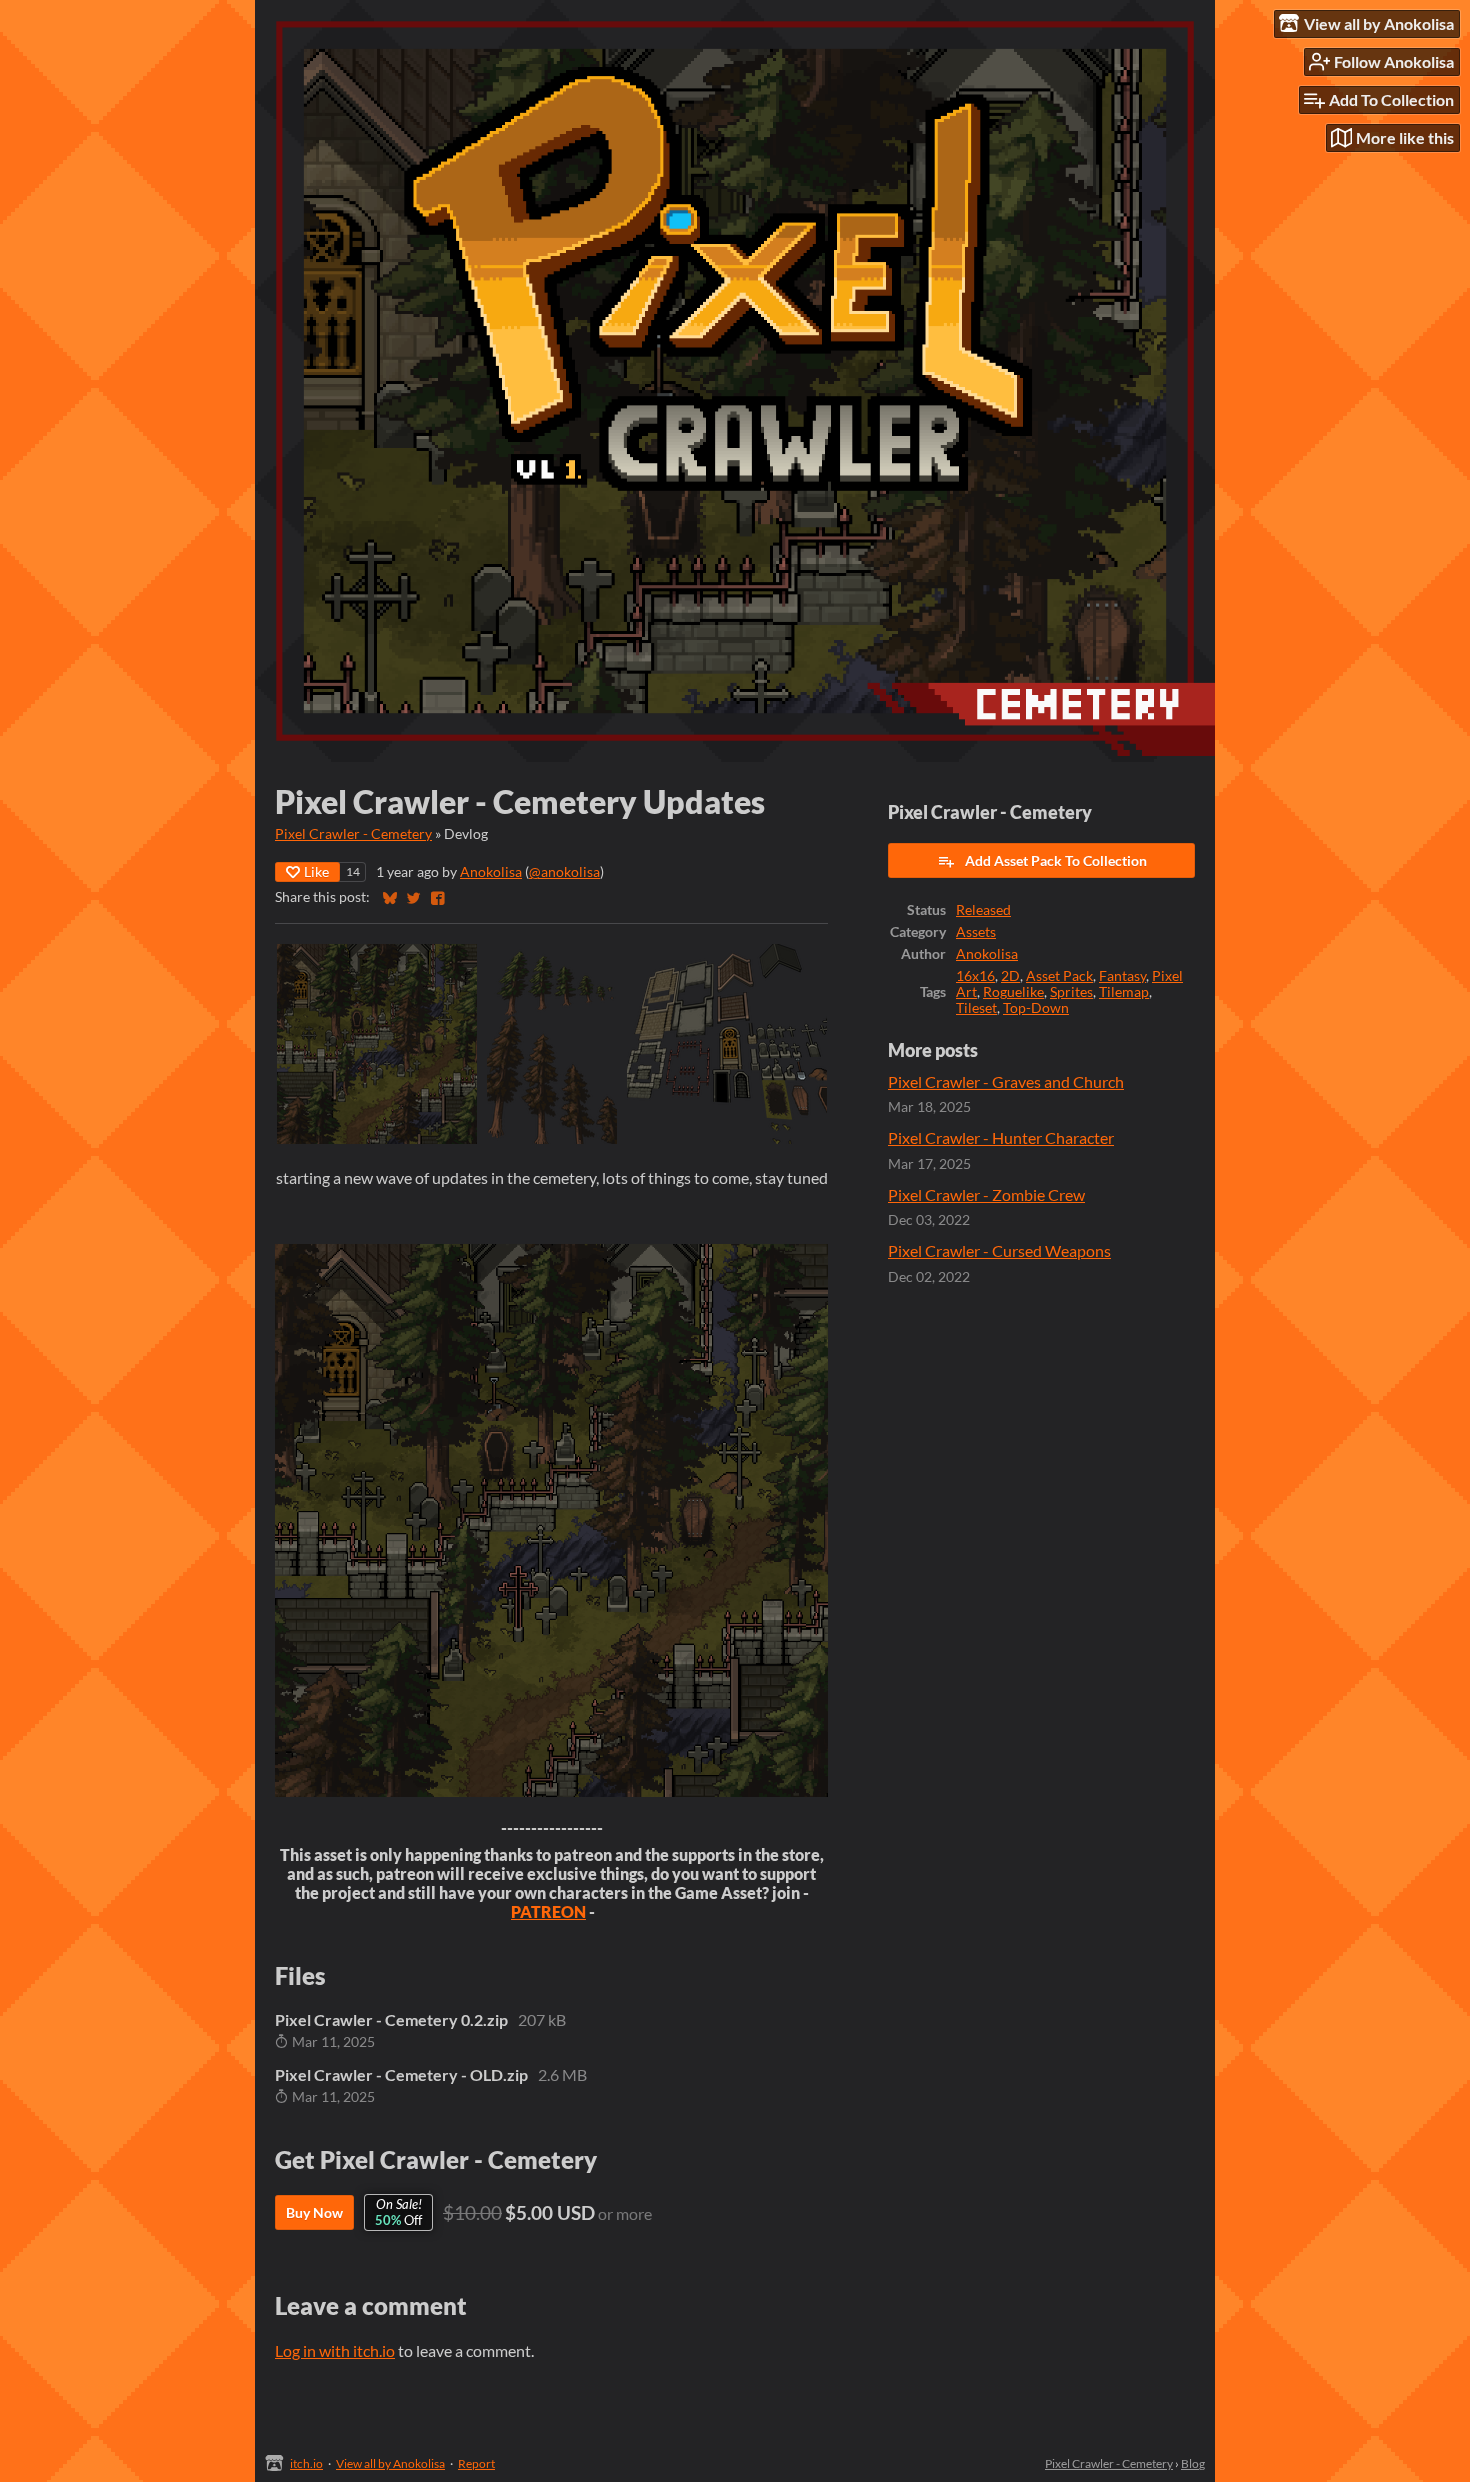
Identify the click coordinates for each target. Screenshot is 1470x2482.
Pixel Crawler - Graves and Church (1006, 1081)
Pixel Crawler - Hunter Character (1001, 1137)
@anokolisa (564, 872)
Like (316, 871)
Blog (1193, 2463)
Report (476, 2463)
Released (983, 910)
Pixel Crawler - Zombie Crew (986, 1194)
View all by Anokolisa (390, 2463)
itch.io (306, 2463)
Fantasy (1122, 976)
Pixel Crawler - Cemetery (353, 834)
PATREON (548, 1911)
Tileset (976, 1008)
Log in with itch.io (335, 2350)
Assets (976, 932)
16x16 (975, 976)
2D (1010, 976)
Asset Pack (1059, 976)
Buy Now (314, 2212)
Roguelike (1013, 992)
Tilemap (1124, 992)
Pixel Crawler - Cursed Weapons (999, 1250)
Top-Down (1036, 1008)
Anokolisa (491, 872)
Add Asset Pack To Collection (1056, 860)
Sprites (1071, 992)
